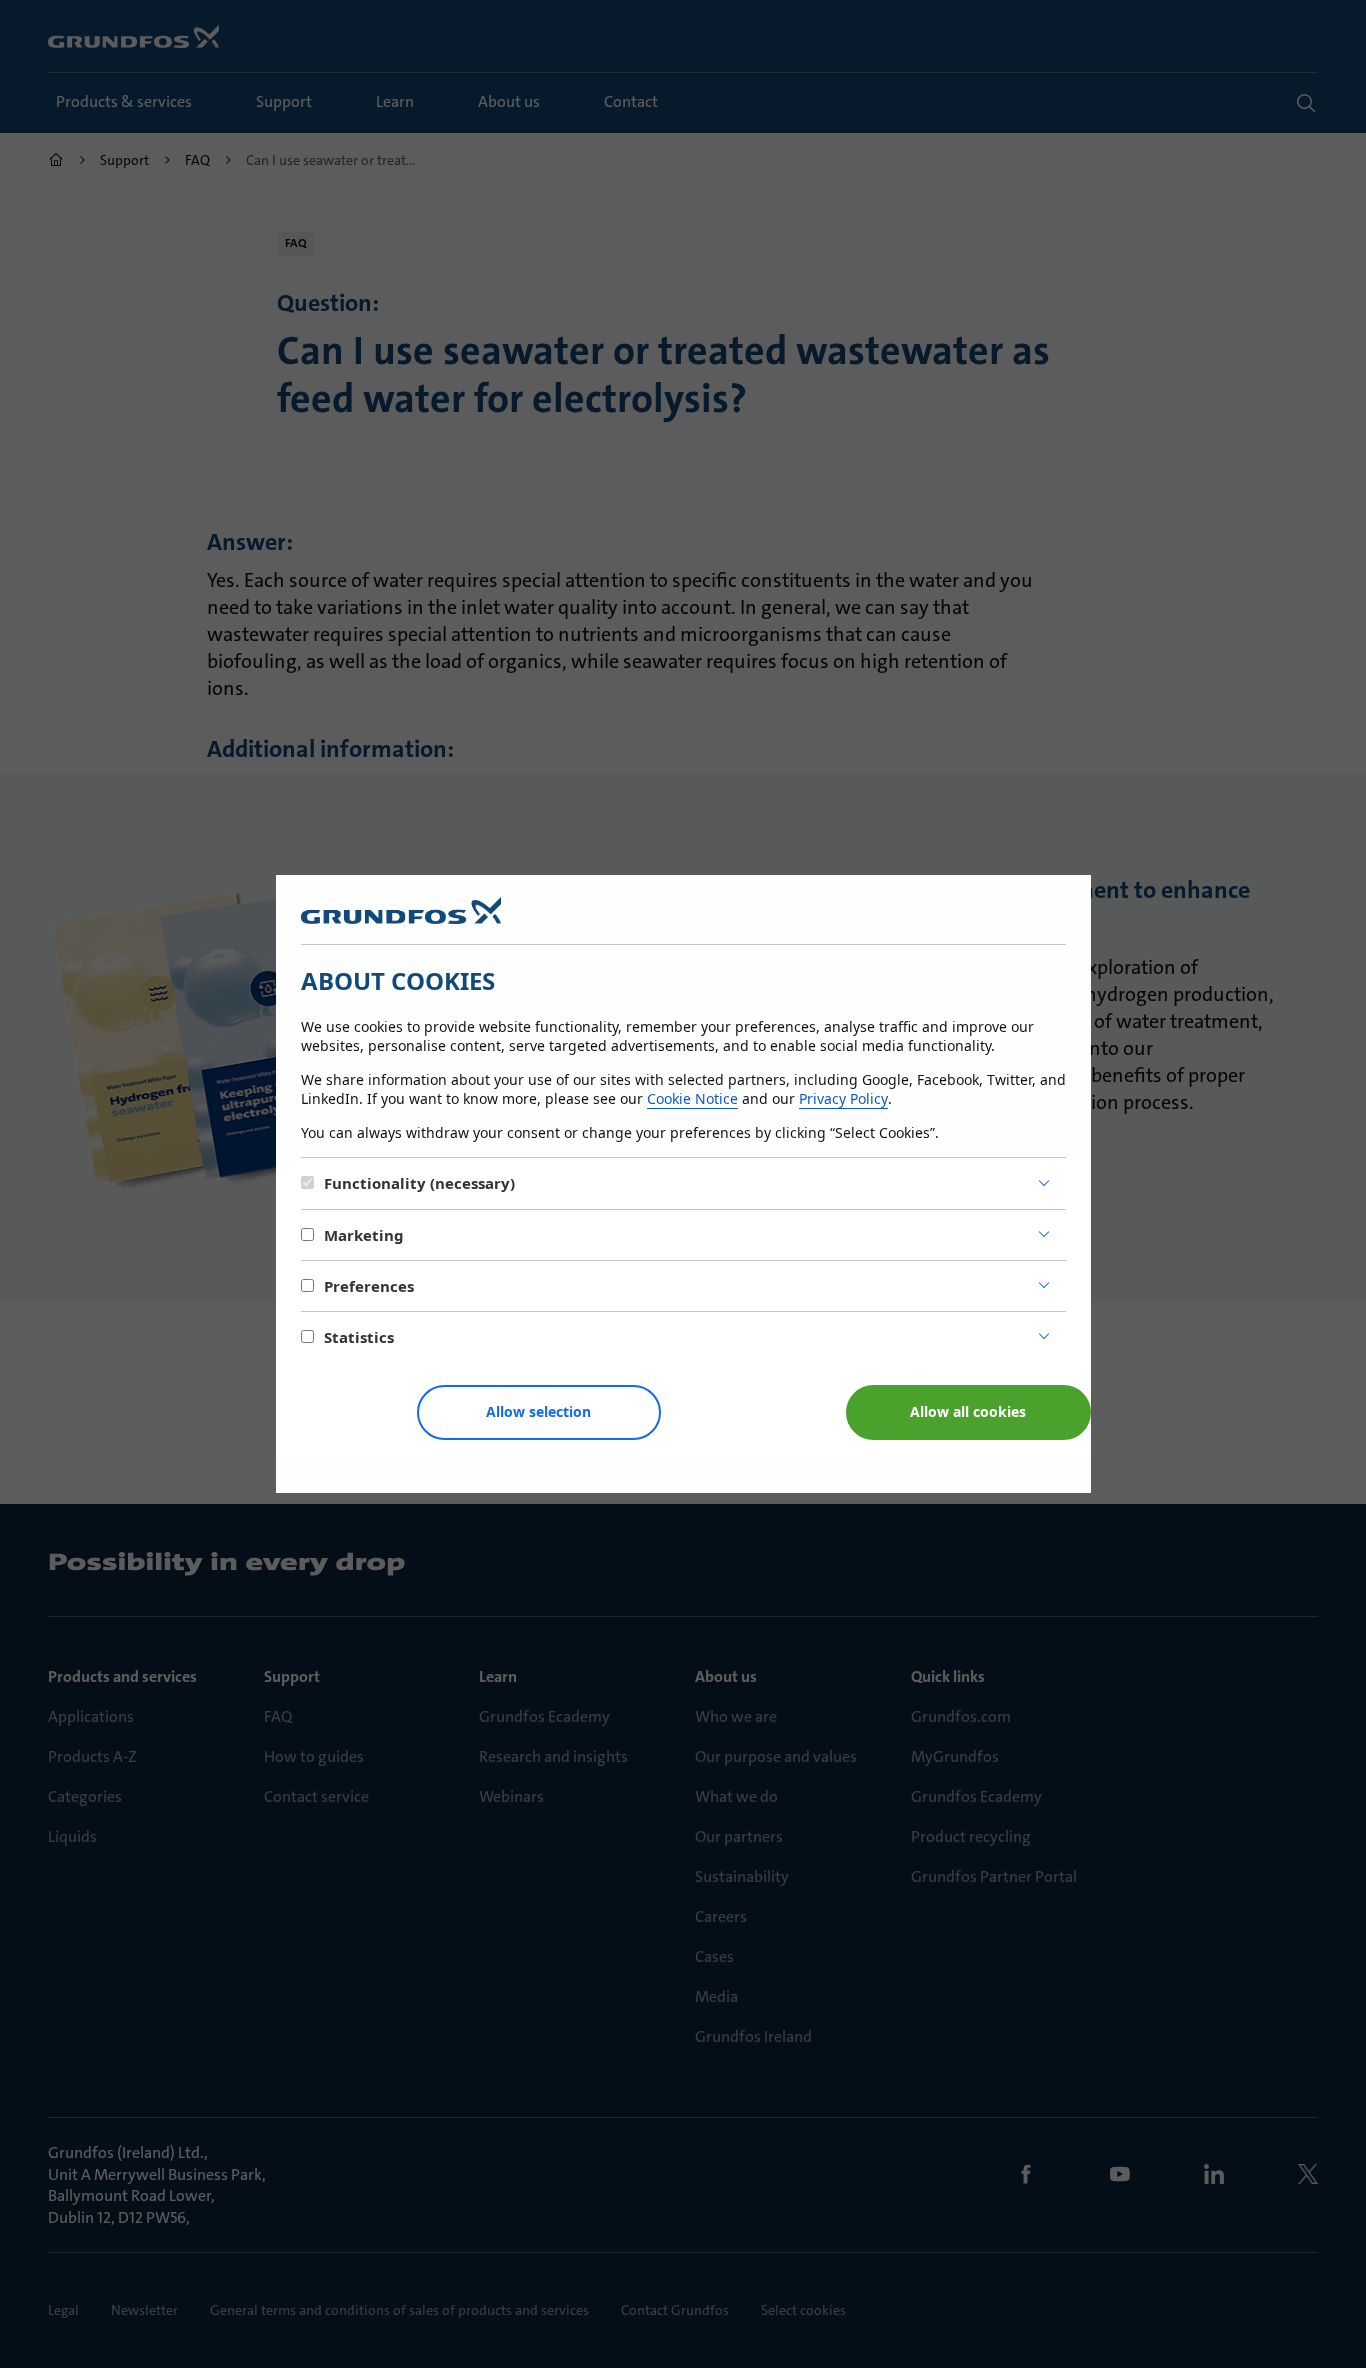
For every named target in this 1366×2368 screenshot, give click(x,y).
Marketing (364, 1235)
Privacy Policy (843, 1098)
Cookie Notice (692, 1098)
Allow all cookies (968, 1411)
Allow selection (538, 1411)
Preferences (369, 1286)
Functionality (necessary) (419, 1183)
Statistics (359, 1337)
